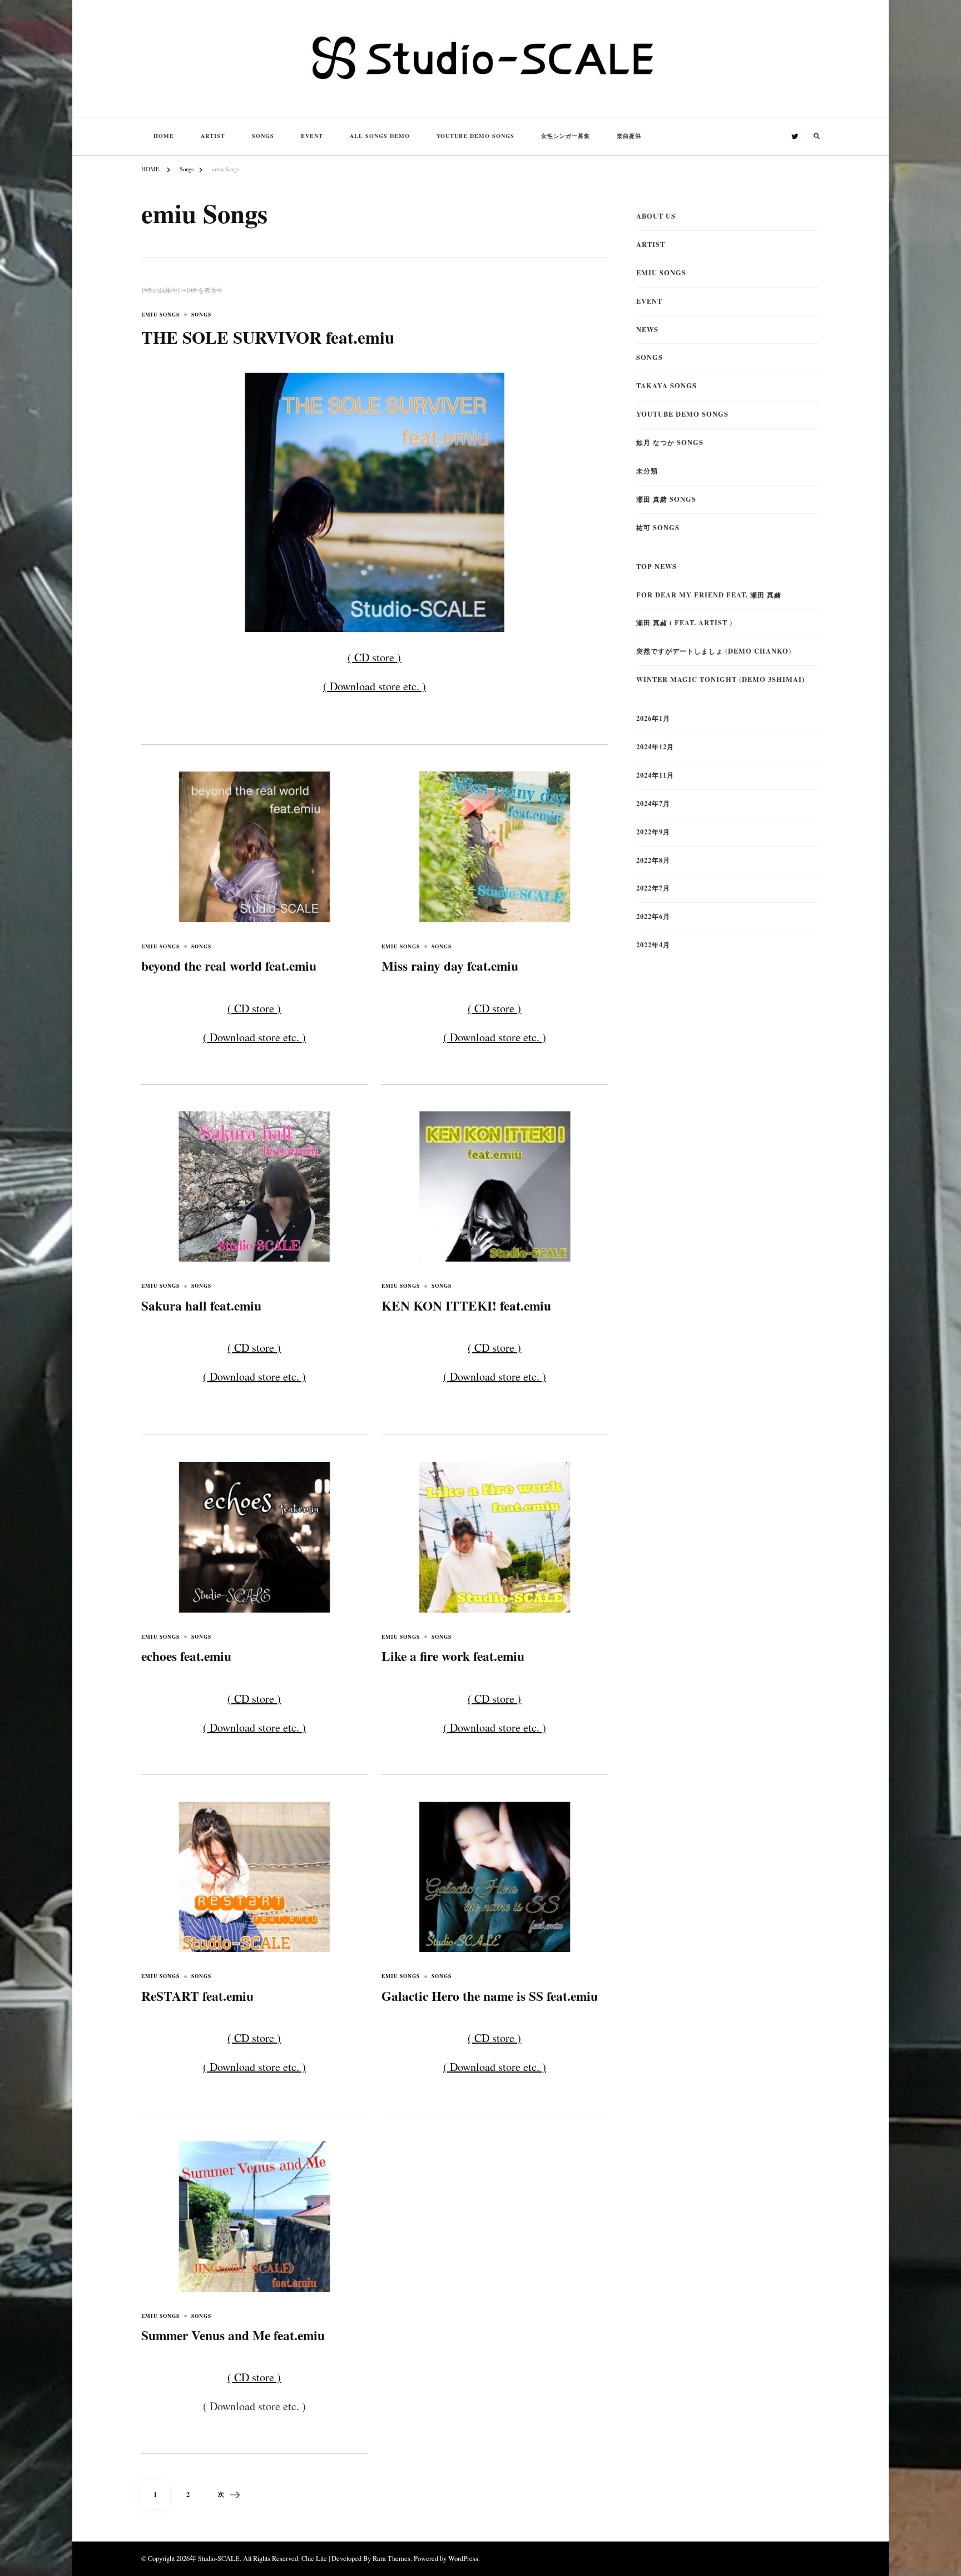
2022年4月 (653, 945)
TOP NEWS (657, 566)
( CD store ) (374, 657)
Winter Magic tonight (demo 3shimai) (720, 679)
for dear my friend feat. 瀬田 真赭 (709, 595)
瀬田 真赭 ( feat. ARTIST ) (684, 622)
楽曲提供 (629, 136)
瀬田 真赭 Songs (666, 499)
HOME (164, 136)
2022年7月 (653, 888)
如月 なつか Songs (670, 442)
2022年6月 (653, 916)
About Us (656, 216)
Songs (263, 136)
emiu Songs (160, 315)
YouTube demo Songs (475, 136)
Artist (213, 136)
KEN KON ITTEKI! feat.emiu (466, 1306)
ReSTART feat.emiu (197, 1996)
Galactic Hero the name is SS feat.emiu (490, 1996)
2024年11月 (655, 775)
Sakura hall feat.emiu (201, 1306)
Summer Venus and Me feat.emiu (233, 2335)
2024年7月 (653, 803)
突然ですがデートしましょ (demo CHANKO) (714, 651)
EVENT (312, 136)
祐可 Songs (658, 527)
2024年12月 (655, 746)
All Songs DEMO (380, 136)
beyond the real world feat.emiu (229, 966)
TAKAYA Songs (667, 385)
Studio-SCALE (219, 2558)
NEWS (647, 329)
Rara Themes (392, 2558)
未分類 (647, 471)
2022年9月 (653, 832)
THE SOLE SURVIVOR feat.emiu (268, 337)
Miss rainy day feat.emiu (450, 966)
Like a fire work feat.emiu (453, 1656)
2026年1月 (653, 718)
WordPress (463, 2558)
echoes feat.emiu (186, 1656)
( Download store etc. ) (375, 686)
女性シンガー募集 (566, 136)
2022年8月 (653, 860)
